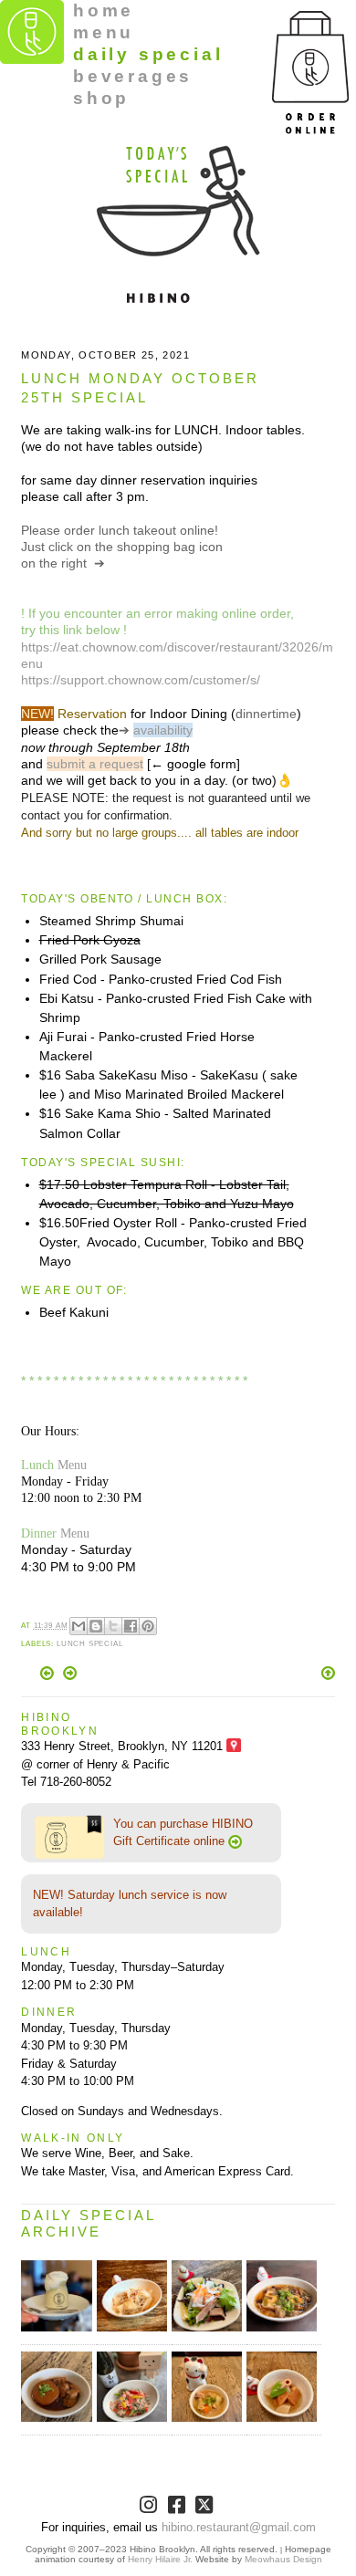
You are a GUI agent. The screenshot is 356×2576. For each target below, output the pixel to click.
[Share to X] (113, 1626)
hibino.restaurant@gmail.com (239, 2527)
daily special (148, 54)
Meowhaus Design (283, 2559)
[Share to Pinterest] (148, 1626)
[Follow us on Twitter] (206, 2508)
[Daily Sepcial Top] (328, 1674)
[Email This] (79, 1626)
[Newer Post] (49, 1676)
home (104, 10)
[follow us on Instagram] (150, 2508)
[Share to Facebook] (131, 1626)
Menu (72, 1465)
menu (104, 32)
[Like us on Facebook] (178, 2508)
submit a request (95, 764)
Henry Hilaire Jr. (160, 2559)
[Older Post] (70, 1676)
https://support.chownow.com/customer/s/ (141, 680)
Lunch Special (90, 1644)
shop (101, 98)
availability (163, 730)
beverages (133, 76)
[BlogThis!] (96, 1626)
